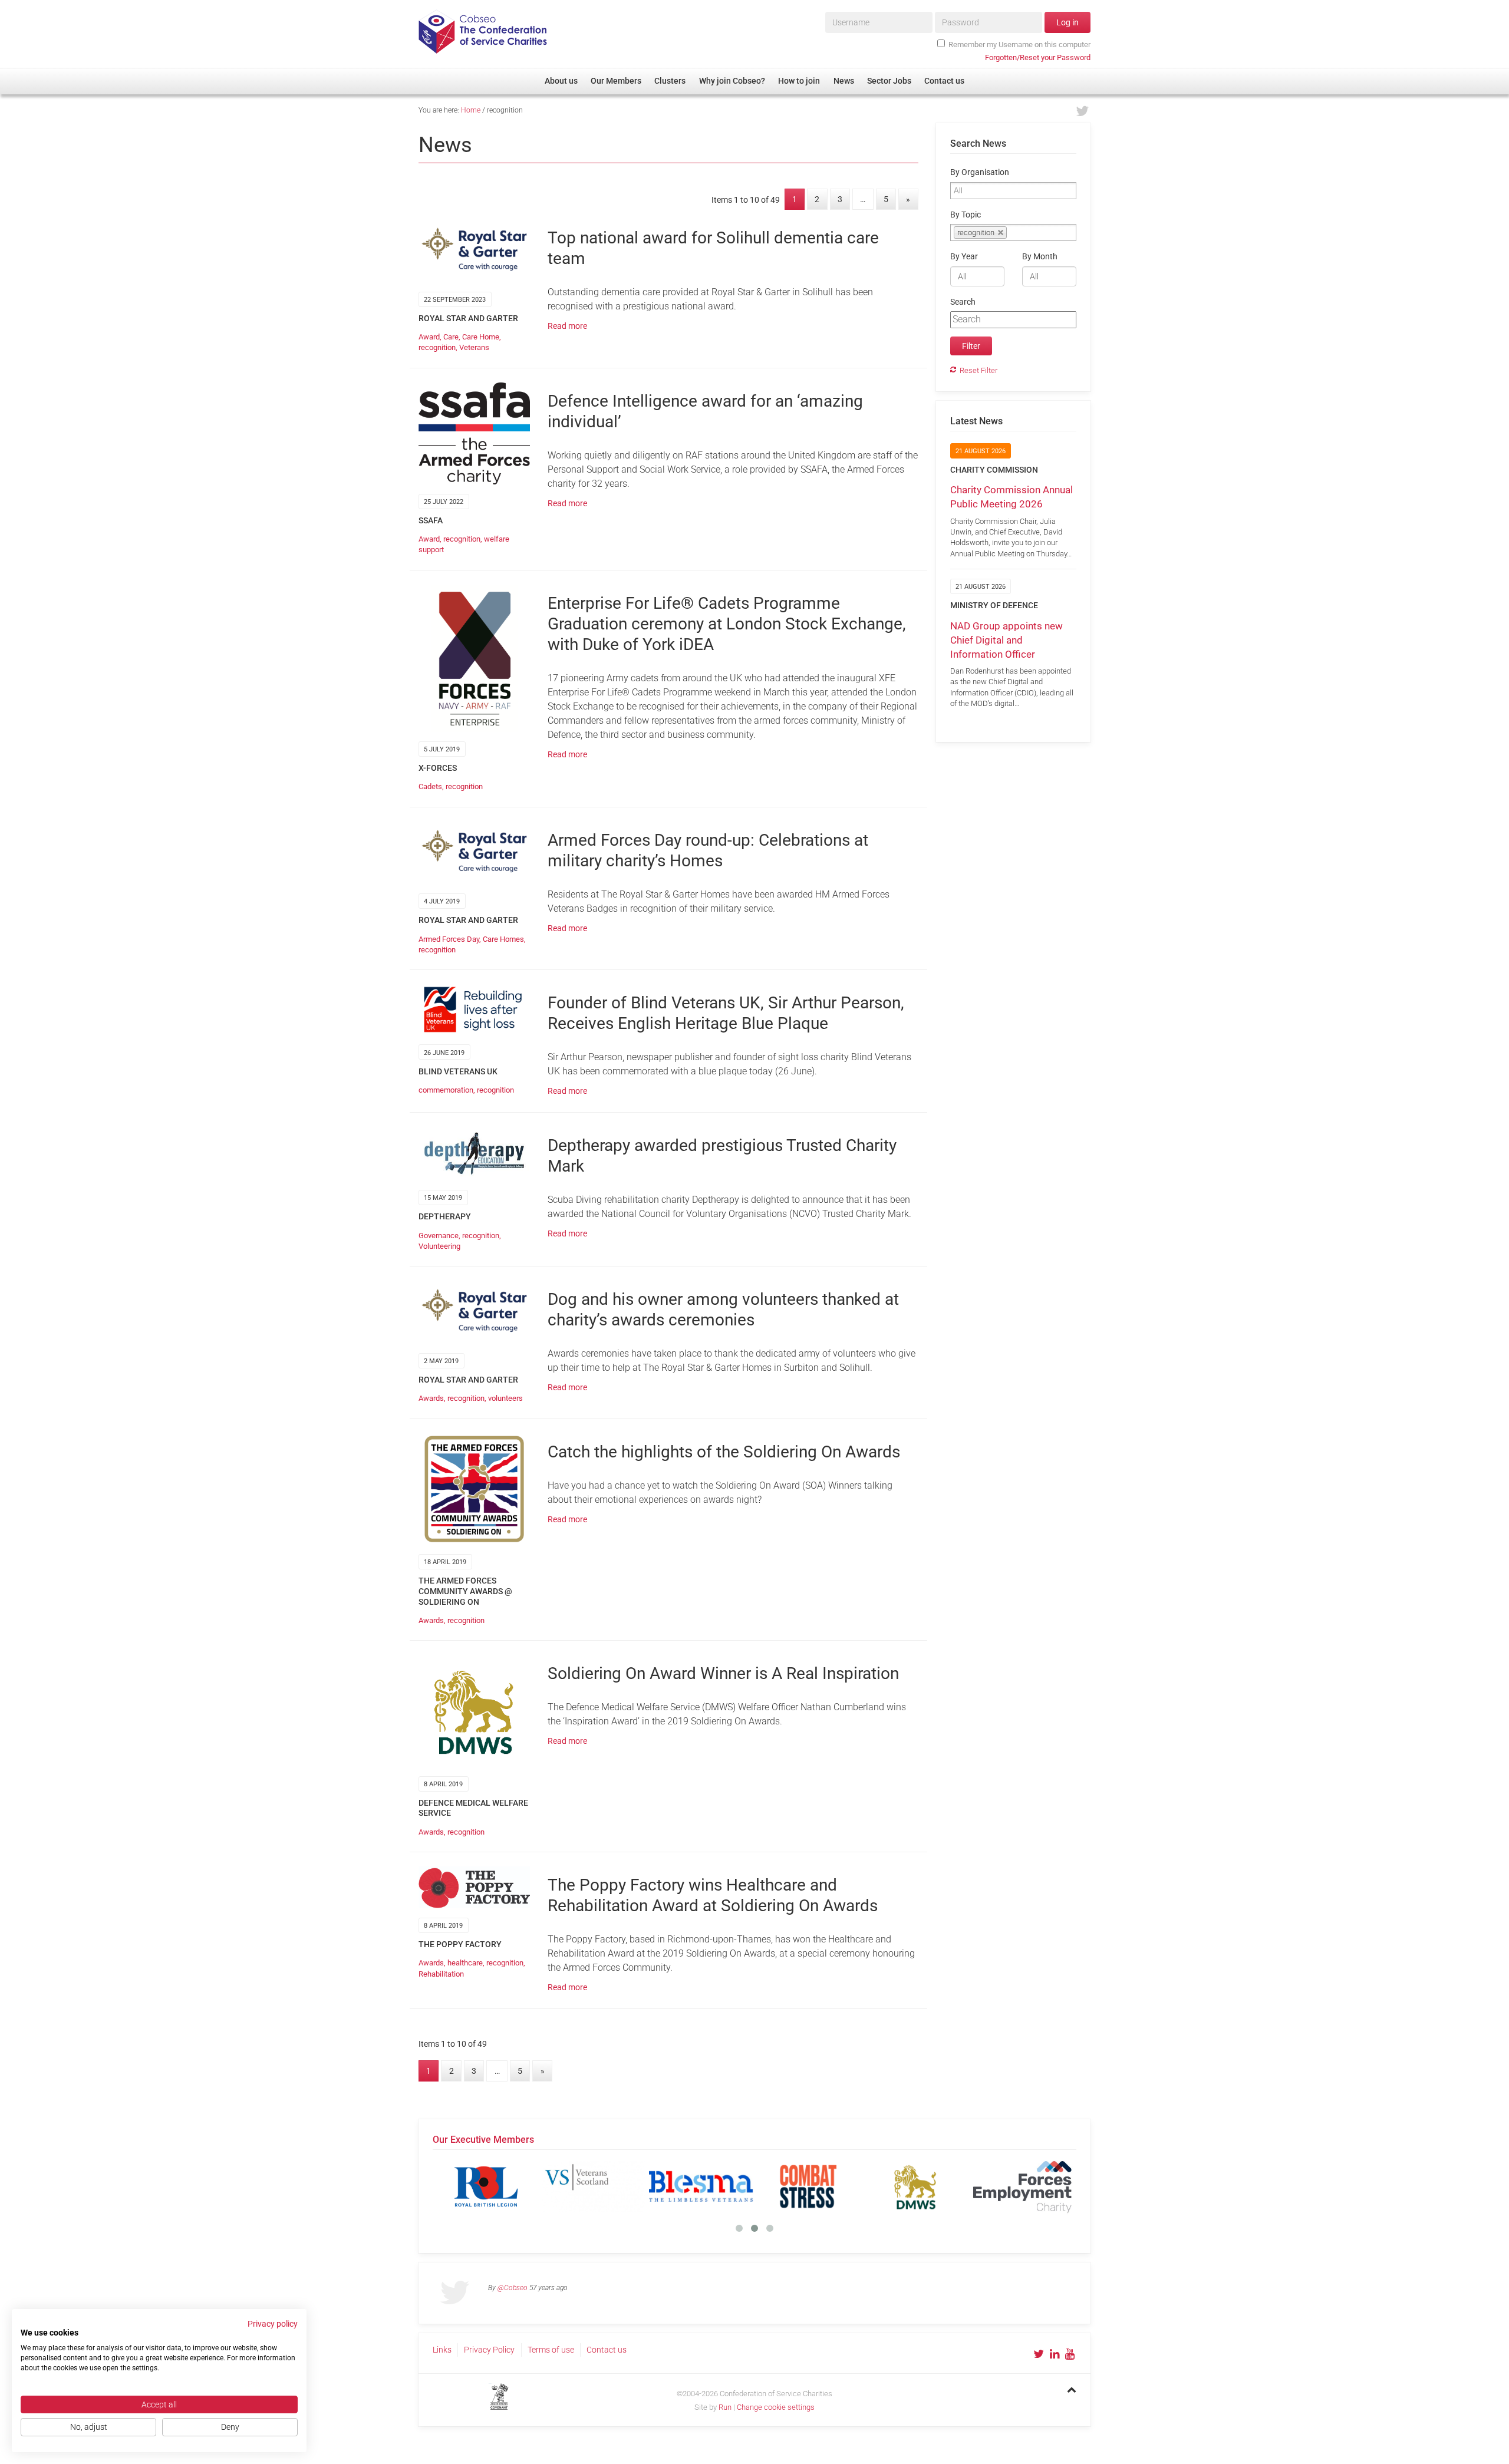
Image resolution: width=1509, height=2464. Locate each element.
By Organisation (980, 172)
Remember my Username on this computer (1019, 44)
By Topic (966, 215)
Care (451, 337)
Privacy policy (273, 2324)
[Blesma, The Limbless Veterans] (701, 2186)
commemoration (446, 1090)
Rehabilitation (441, 1974)
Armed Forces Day (449, 939)
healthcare (465, 1963)
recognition (437, 347)
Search (963, 302)
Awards (431, 1398)
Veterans (474, 347)
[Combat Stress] (808, 2186)
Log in (1067, 22)
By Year (964, 257)
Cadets (430, 786)
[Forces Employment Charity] (1023, 2186)
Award (429, 337)
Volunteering (439, 1246)
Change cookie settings (776, 2407)
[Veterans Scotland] (594, 2186)
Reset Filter (978, 370)
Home (471, 110)
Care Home (481, 337)
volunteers (505, 1398)
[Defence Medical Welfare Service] (915, 2186)
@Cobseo (513, 2288)
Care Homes (503, 939)
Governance (439, 1236)
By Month (1040, 257)
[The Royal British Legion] (486, 2186)
